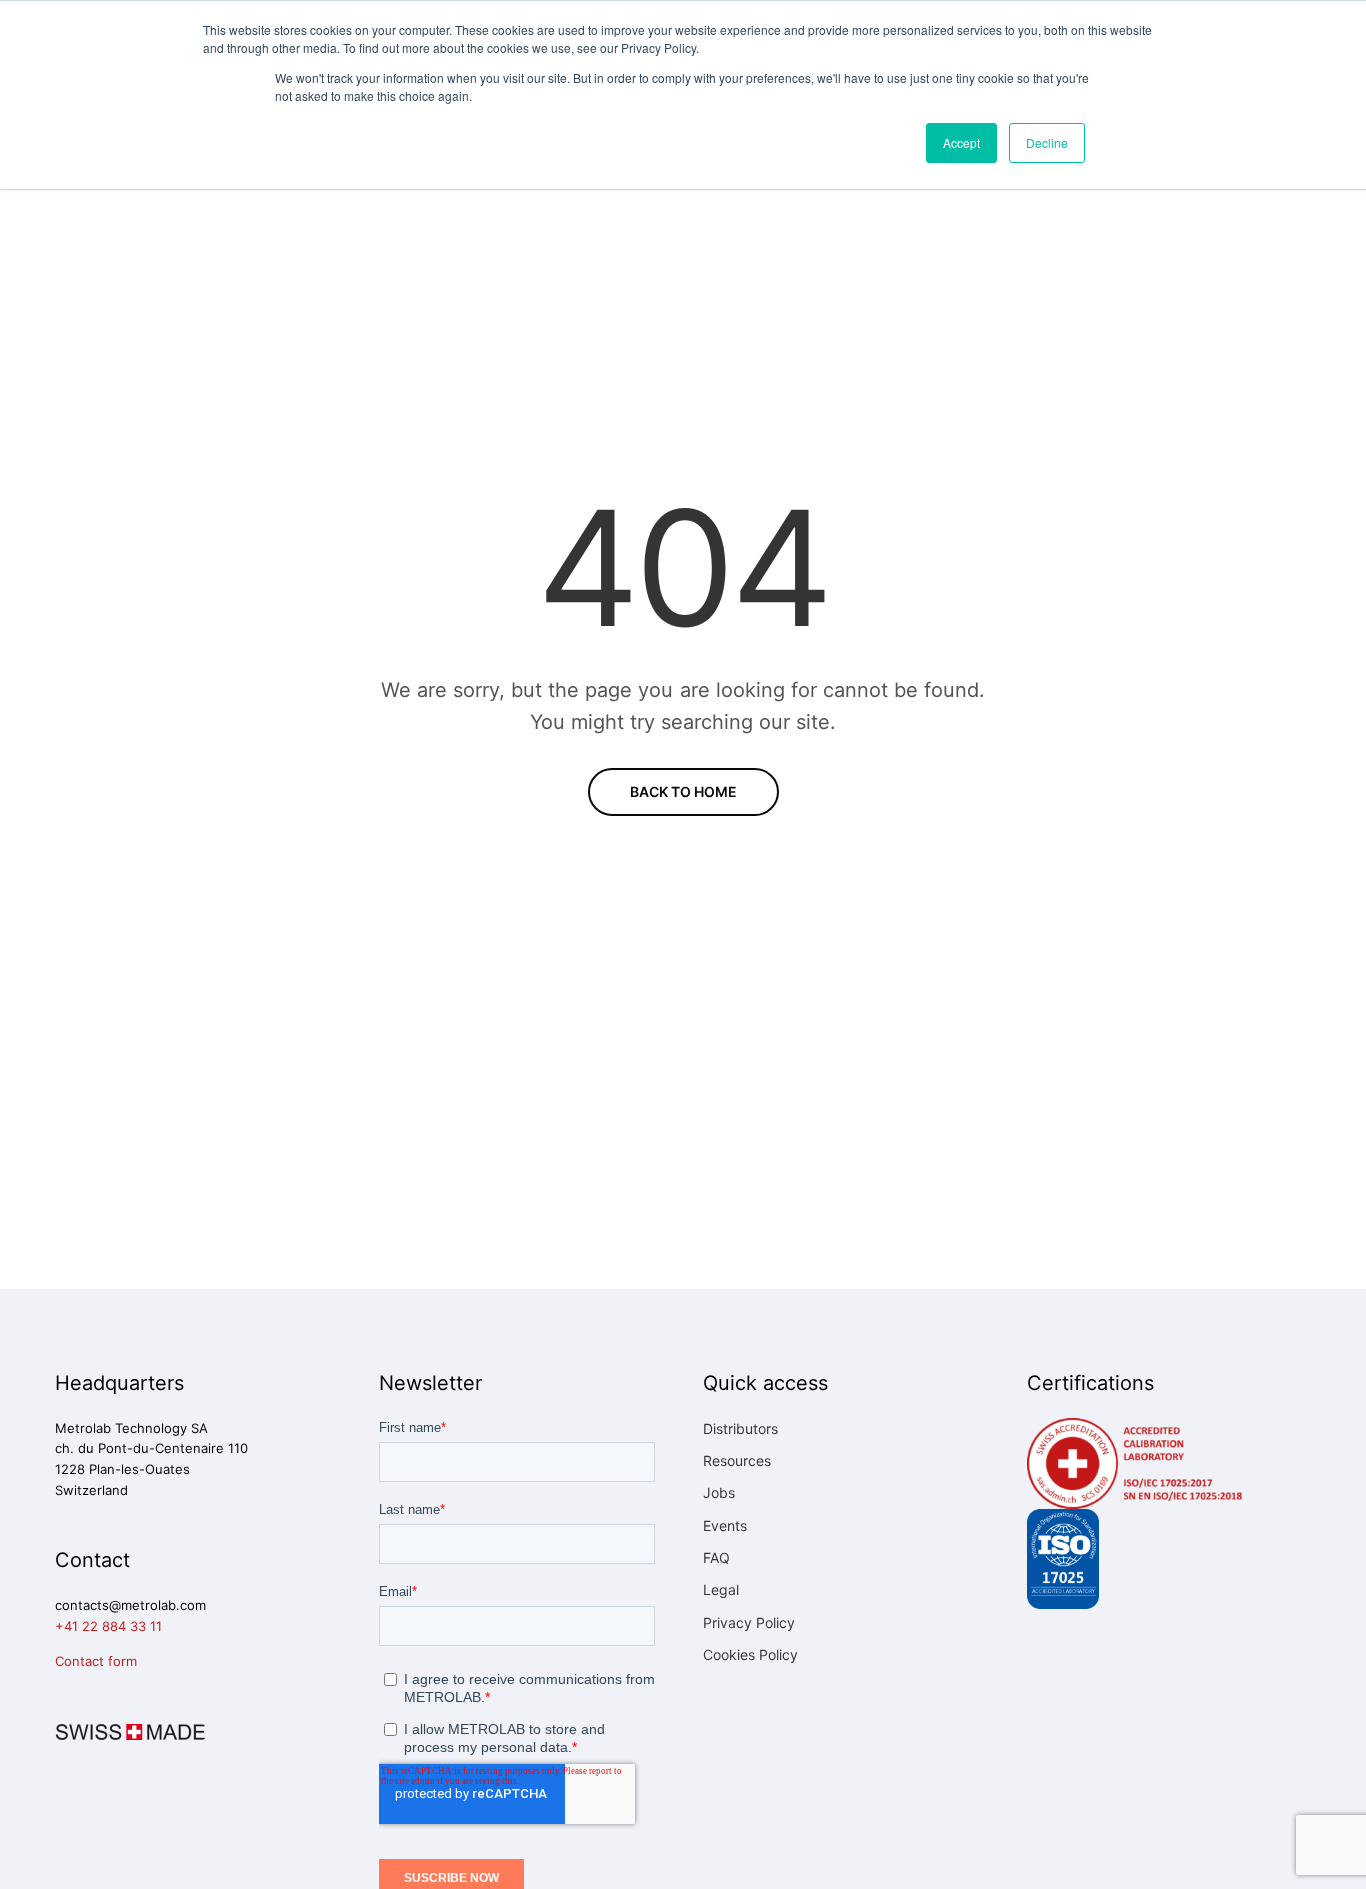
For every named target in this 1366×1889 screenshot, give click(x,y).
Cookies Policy (750, 1654)
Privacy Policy (749, 1622)
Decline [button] (1047, 142)
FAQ (716, 1557)
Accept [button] (961, 142)
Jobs (719, 1492)
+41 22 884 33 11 (108, 1626)
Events (725, 1525)
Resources (737, 1460)
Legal (721, 1589)
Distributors (740, 1428)
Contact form (96, 1661)
